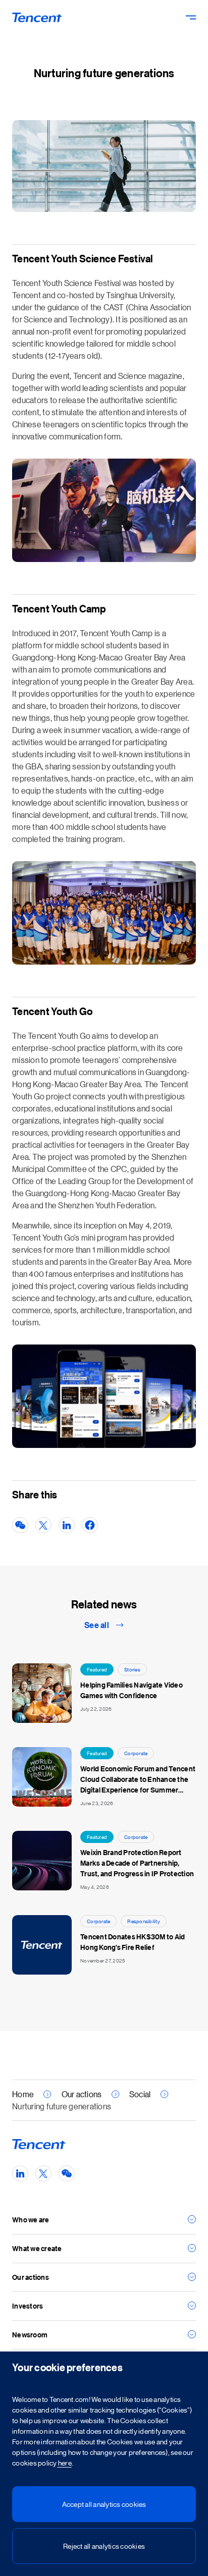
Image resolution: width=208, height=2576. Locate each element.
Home (23, 2094)
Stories (132, 1669)
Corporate (136, 1753)
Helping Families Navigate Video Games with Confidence (132, 1690)
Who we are (31, 2220)
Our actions (82, 2094)
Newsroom (30, 2335)
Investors (28, 2306)
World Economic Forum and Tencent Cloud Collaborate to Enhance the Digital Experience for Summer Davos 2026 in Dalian (138, 1779)
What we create (37, 2248)
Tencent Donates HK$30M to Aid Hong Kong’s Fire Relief (133, 1942)
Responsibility (144, 1921)
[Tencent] (37, 17)
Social (140, 2094)
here (64, 2462)
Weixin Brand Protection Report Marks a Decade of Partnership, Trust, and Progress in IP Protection (137, 1863)
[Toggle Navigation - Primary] (191, 17)
